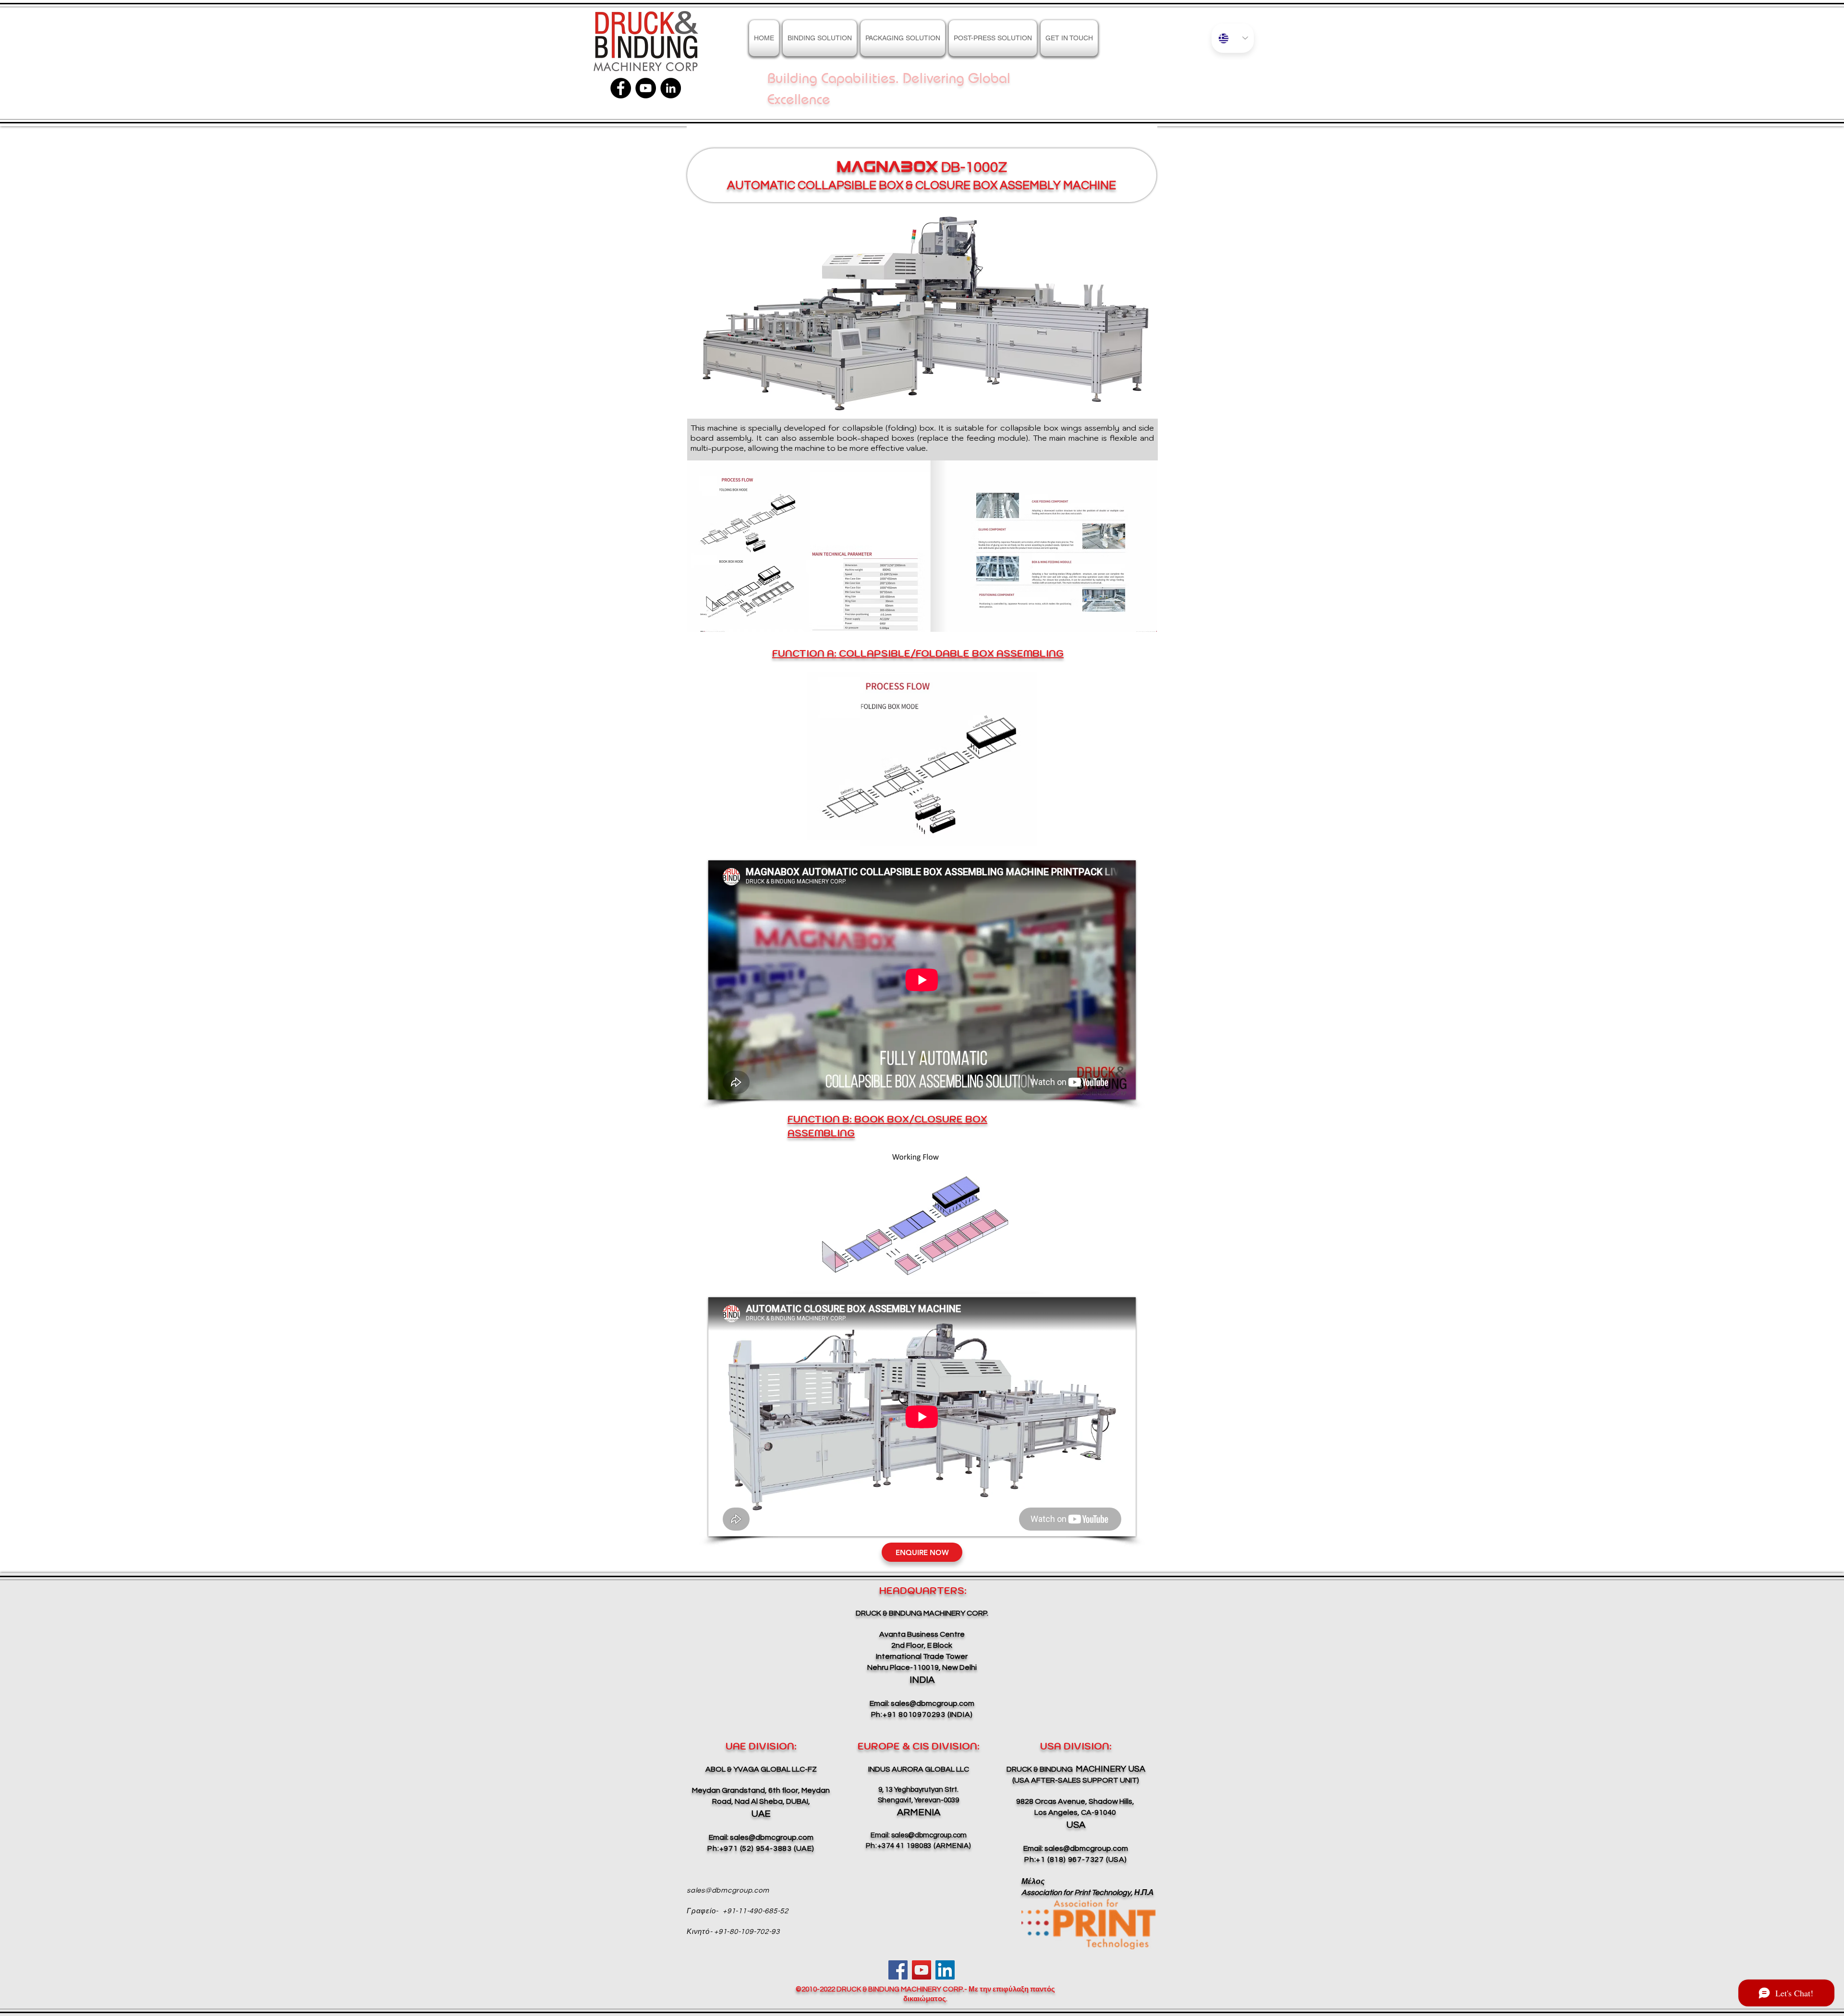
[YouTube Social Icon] (922, 1970)
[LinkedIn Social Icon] (945, 1970)
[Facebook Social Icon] (898, 1970)
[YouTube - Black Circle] (646, 88)
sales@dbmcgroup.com (933, 1703)
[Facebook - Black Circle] (621, 88)
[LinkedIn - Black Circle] (671, 88)
